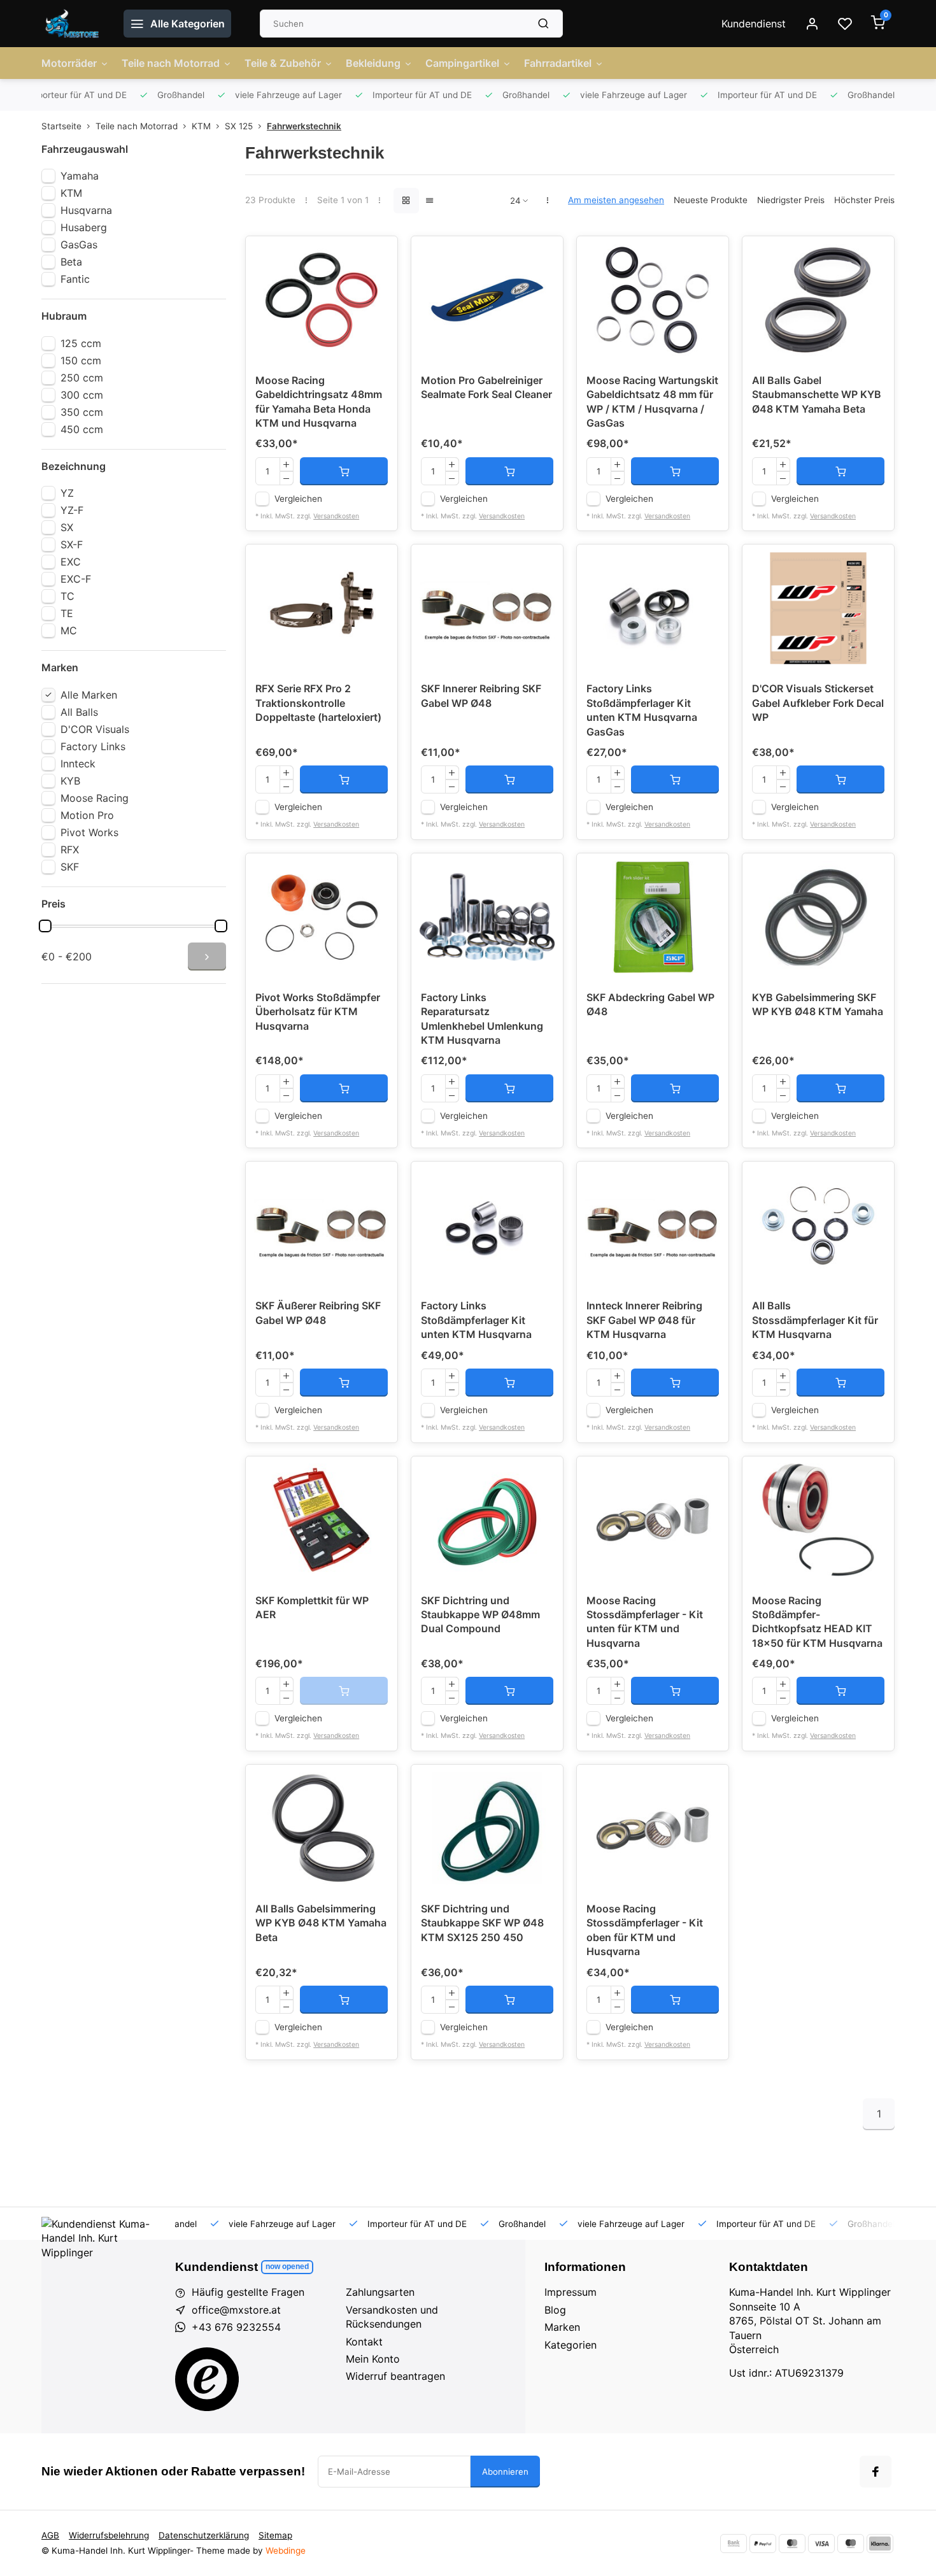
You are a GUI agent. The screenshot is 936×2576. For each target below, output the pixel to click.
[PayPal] (763, 2544)
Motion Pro (87, 815)
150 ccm (81, 360)
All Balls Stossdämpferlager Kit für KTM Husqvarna (815, 1320)
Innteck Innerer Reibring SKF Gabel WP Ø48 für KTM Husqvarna (644, 1320)
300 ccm (82, 395)
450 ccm (82, 429)
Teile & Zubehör (283, 63)
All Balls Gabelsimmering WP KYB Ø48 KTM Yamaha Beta (321, 1923)
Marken (562, 2327)
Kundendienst (754, 24)
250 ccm (82, 378)
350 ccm (82, 412)
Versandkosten (336, 516)
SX (67, 527)
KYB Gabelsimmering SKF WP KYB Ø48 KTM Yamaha (818, 1004)
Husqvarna (86, 210)
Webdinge (286, 2551)
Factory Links (93, 746)
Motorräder (69, 63)
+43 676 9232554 (236, 2327)
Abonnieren (505, 2472)
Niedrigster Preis (791, 200)
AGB (50, 2535)
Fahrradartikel (558, 63)
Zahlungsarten (380, 2292)
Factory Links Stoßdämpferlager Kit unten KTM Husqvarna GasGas (642, 710)
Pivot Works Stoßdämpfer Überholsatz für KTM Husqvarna (318, 1012)
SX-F (72, 544)
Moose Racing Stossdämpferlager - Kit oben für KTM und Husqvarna (645, 1930)
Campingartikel (462, 63)
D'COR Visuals (95, 729)
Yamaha (80, 176)
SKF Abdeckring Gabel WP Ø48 (650, 1004)
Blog (555, 2310)
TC (67, 596)
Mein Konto (373, 2359)
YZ (67, 493)
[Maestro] (851, 2544)
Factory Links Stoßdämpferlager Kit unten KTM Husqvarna (476, 1320)
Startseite (61, 126)
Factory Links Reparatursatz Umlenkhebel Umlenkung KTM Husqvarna (482, 1019)
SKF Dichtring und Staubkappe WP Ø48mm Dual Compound (480, 1615)
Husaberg (84, 227)
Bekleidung (373, 63)
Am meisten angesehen (616, 200)
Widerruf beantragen (395, 2376)
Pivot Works (89, 832)
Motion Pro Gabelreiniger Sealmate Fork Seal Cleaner (486, 387)
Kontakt (364, 2342)
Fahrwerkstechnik (304, 126)
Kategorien (571, 2345)
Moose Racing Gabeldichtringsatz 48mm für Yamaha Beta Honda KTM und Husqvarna (319, 402)
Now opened (287, 2266)
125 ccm (81, 343)
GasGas (79, 245)
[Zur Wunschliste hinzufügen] (378, 255)
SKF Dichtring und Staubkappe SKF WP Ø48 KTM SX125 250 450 (482, 1923)
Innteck (78, 764)
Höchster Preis (864, 200)
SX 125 (239, 126)
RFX (70, 850)
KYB (70, 781)
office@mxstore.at (236, 2310)
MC (69, 630)
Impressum (571, 2292)
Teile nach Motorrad (171, 63)
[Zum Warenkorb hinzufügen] (344, 471)
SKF (70, 867)
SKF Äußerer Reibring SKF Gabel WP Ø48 (318, 1313)
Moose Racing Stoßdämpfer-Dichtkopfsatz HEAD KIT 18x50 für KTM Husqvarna (817, 1622)
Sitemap (275, 2535)
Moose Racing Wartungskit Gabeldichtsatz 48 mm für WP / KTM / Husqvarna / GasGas (652, 402)
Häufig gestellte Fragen (248, 2292)
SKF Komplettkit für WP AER (312, 1607)
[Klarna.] (880, 2544)
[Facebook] (876, 2472)
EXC (71, 562)
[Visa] (821, 2544)
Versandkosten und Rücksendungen (392, 2317)
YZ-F (72, 510)
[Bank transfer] (734, 2544)
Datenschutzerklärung (204, 2535)
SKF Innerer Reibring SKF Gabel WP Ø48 (481, 695)
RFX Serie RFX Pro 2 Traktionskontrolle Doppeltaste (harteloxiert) (318, 703)
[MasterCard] (792, 2544)
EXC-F (76, 579)
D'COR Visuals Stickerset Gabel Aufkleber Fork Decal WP (818, 703)
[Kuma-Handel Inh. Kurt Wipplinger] (73, 24)
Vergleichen (298, 499)
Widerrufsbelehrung (109, 2535)
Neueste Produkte (711, 200)
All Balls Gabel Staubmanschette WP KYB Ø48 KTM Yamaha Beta (817, 395)
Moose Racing (95, 798)
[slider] (45, 926)
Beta (71, 262)
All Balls (79, 712)
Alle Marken (89, 695)
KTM (201, 126)
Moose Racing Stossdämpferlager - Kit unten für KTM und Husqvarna (645, 1622)
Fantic (75, 279)
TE (67, 613)
